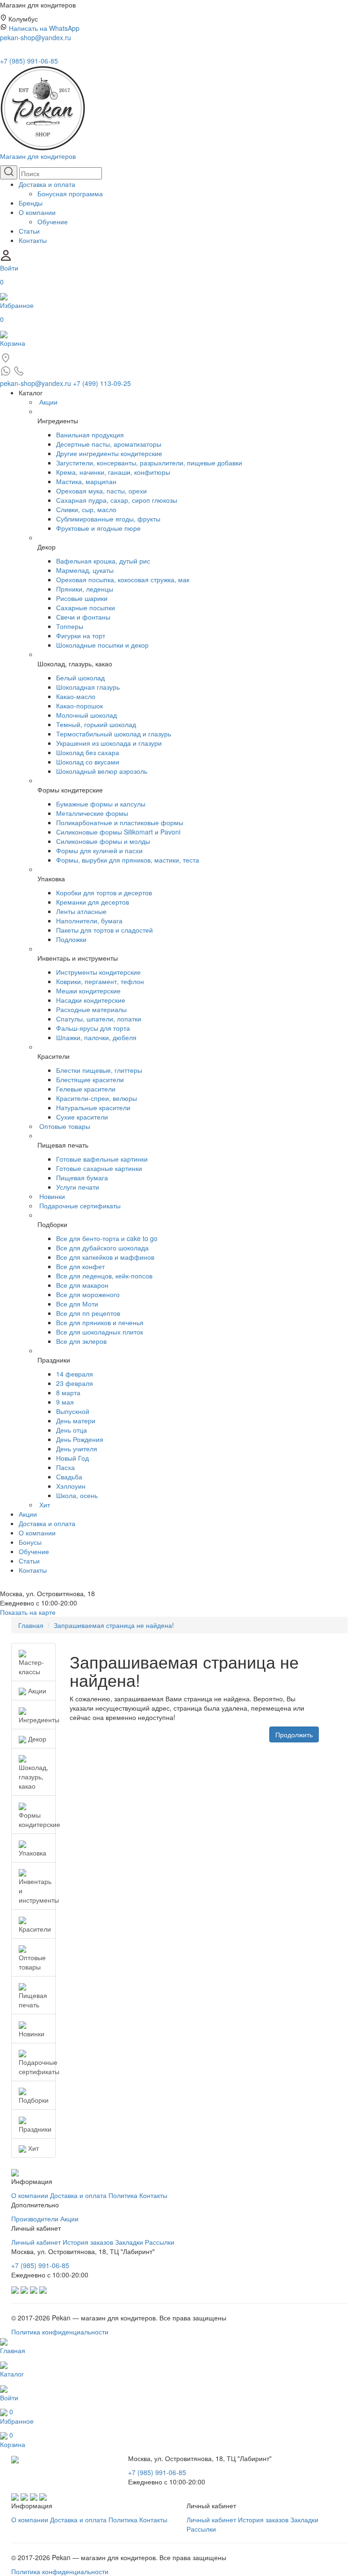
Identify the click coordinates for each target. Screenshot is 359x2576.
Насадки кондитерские (91, 1000)
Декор (36, 1739)
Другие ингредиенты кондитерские (109, 453)
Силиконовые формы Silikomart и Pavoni (118, 832)
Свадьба (69, 1477)
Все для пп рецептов (88, 1313)
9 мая (65, 1402)
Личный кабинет (36, 2242)
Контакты (33, 240)
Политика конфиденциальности (60, 2332)
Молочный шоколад (86, 715)
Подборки (34, 2100)
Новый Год (72, 1458)
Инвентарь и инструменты (37, 1891)
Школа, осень (77, 1495)
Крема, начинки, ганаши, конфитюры (113, 472)
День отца (72, 1430)
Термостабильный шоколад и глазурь (114, 734)
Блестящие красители (90, 1079)
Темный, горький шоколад (96, 724)
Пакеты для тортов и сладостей (104, 930)
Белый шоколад (80, 678)
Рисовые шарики (82, 598)
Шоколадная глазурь (88, 687)
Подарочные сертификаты (80, 1206)
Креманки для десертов (93, 902)
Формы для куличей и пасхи (99, 850)
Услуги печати (78, 1187)
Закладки (129, 2242)
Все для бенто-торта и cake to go (107, 1238)
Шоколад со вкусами (88, 762)
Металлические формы (92, 813)
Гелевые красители (86, 1089)
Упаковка (32, 1853)
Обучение (53, 221)
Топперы (70, 626)
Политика (123, 2195)
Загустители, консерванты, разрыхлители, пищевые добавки (149, 463)
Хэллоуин (71, 1486)
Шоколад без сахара (88, 752)
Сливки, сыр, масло (86, 509)
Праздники (35, 2129)
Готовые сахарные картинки (99, 1168)
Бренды (31, 203)
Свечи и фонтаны (83, 617)
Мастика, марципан (86, 481)
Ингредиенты (37, 1720)
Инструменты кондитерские (98, 972)
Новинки (52, 1196)
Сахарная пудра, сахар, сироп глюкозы (117, 500)
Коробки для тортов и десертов (104, 892)
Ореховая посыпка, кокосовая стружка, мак (123, 579)
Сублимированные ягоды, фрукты (108, 519)
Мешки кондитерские (88, 991)
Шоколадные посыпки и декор (102, 645)
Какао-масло (76, 696)
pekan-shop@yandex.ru (36, 37)
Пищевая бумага (82, 1177)
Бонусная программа (70, 193)
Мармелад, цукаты (85, 570)
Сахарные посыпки (86, 607)
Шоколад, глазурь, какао (33, 1777)
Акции (48, 402)
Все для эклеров (81, 1341)
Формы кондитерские (37, 1820)
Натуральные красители (93, 1107)
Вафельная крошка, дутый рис (103, 561)
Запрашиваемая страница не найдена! (114, 1625)
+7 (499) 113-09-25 (102, 383)
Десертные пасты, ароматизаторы (109, 444)
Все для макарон (82, 1285)
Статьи (29, 231)
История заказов (88, 2242)
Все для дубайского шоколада (102, 1248)
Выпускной (73, 1411)
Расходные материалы (91, 1009)
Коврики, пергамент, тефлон (100, 981)
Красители (35, 1929)
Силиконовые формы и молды (103, 841)
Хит (45, 1505)
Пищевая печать (33, 2000)
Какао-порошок (79, 706)
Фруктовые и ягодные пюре (98, 528)
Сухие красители (82, 1117)
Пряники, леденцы (85, 589)
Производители (35, 2219)
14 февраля (75, 1374)
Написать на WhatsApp (44, 28)
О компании (37, 212)
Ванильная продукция (90, 435)
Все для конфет (80, 1266)
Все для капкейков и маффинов (105, 1257)
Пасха (65, 1467)
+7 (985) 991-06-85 (29, 61)
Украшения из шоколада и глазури (109, 743)
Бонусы (30, 1542)
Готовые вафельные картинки (102, 1159)
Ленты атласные (81, 911)
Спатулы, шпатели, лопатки (99, 1019)
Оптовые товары (65, 1126)
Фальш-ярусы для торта (93, 1028)
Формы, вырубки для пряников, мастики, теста (128, 860)
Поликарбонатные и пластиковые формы (120, 822)
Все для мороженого (88, 1294)
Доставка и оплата (47, 184)
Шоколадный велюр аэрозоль (102, 771)
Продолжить (294, 1734)
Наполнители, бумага (89, 921)
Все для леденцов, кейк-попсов (104, 1276)
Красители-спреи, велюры (97, 1098)
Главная (31, 1625)
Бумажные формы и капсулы (101, 804)
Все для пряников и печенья (100, 1322)
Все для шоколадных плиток (100, 1332)
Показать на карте (28, 1612)
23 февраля (75, 1383)
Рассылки (160, 2242)
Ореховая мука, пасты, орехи (101, 491)
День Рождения (80, 1439)
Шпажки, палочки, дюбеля (96, 1037)
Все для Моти (77, 1304)
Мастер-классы (31, 1667)
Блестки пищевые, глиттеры (99, 1070)
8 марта (68, 1392)
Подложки (71, 939)
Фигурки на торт (81, 635)
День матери (76, 1420)
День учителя (77, 1449)
